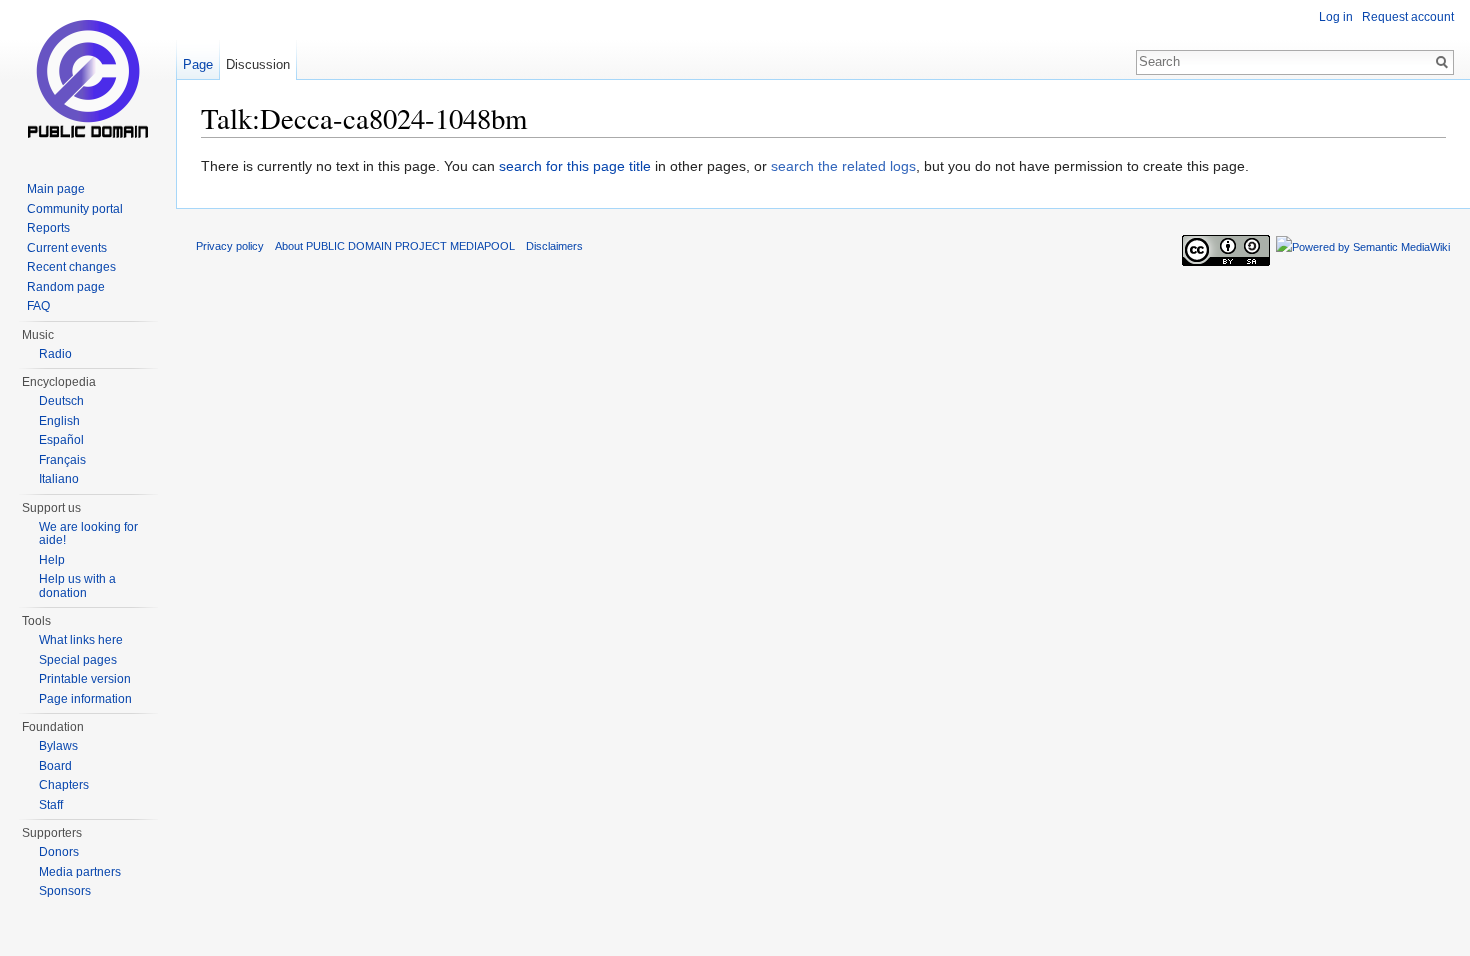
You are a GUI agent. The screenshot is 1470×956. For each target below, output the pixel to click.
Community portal (75, 209)
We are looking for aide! (88, 534)
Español (61, 440)
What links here (81, 640)
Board (55, 766)
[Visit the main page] (88, 80)
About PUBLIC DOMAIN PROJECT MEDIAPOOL (395, 246)
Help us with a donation (77, 586)
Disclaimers (554, 246)
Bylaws (58, 746)
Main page (56, 189)
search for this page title (575, 166)
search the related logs (843, 166)
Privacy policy (230, 246)
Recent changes (71, 267)
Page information (85, 699)
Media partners (80, 872)
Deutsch (61, 401)
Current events (67, 248)
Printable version (85, 679)
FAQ (38, 306)
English (59, 421)
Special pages (78, 660)
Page (198, 64)
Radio (55, 354)
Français (62, 460)
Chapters (64, 785)
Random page (66, 287)
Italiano (59, 479)
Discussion (258, 64)
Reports (48, 228)
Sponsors (65, 891)
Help (52, 560)
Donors (59, 852)
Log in (1336, 17)
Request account (1408, 17)
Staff (51, 805)
